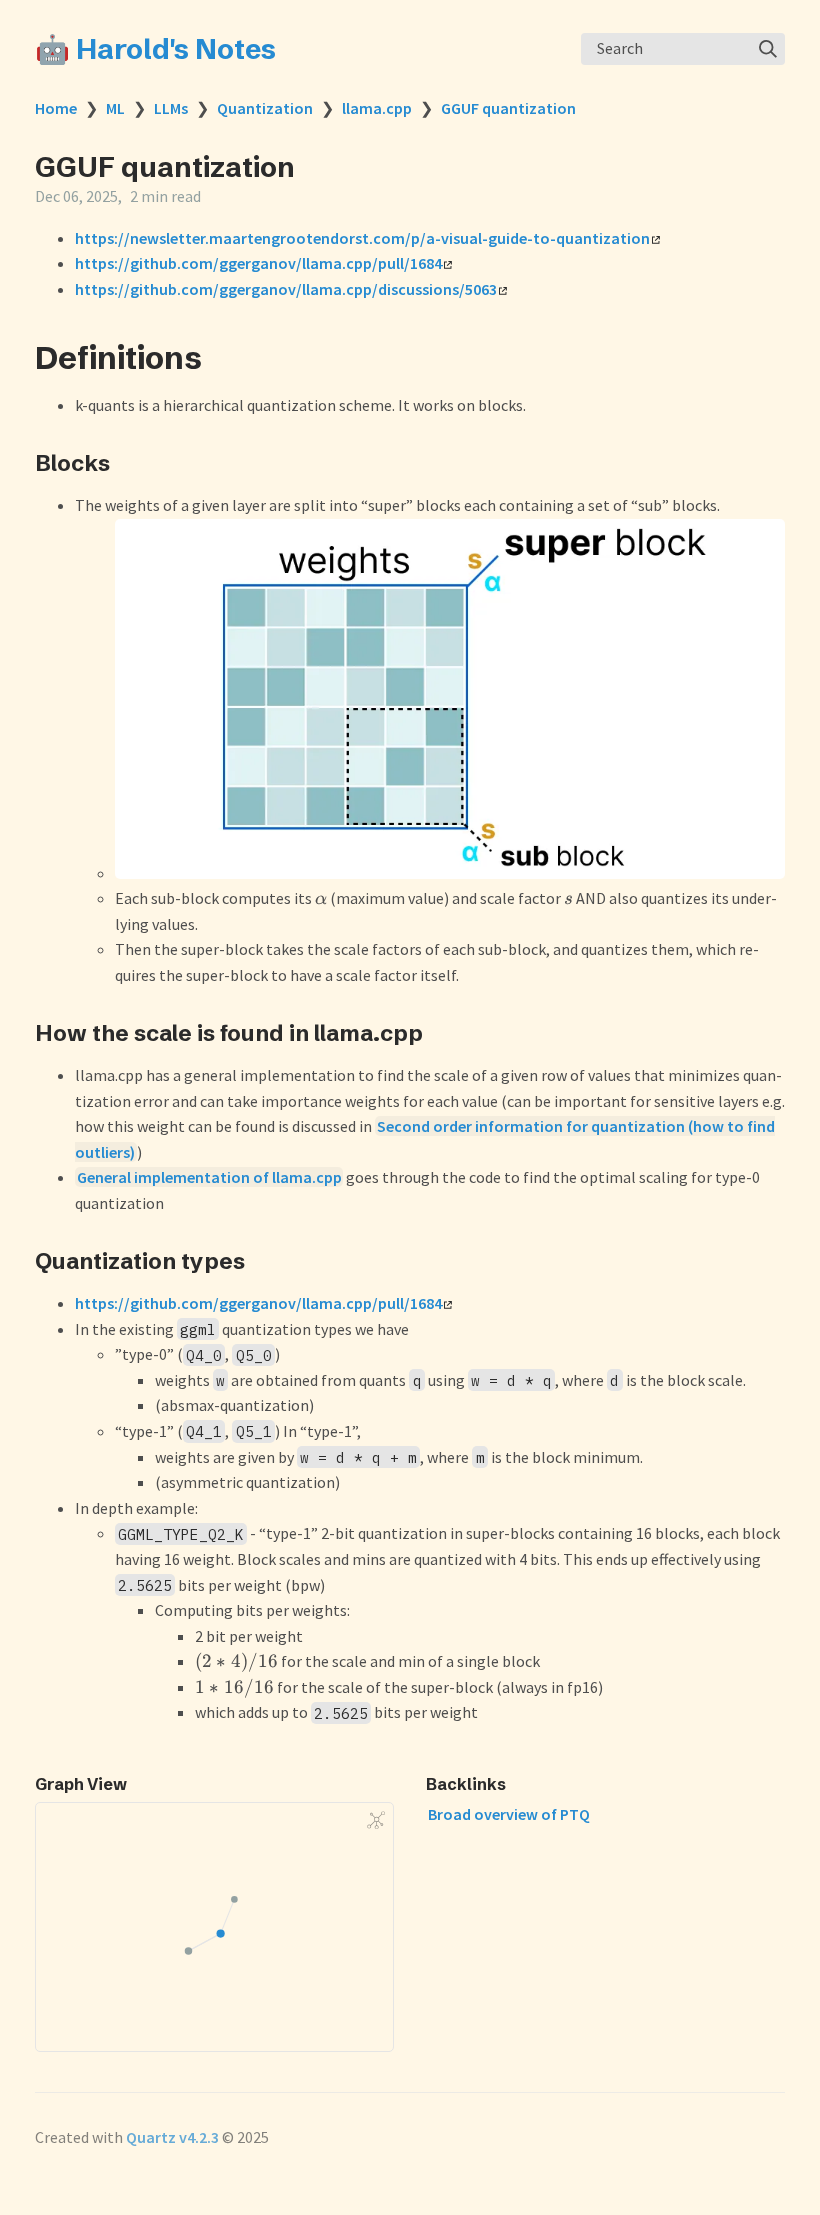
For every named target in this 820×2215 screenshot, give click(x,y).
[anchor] (220, 357)
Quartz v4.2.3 (172, 2137)
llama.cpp (377, 108)
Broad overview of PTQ (509, 1814)
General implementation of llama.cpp (209, 1177)
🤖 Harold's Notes (155, 49)
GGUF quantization (508, 108)
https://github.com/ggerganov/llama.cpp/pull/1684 (258, 263)
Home (56, 108)
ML (115, 108)
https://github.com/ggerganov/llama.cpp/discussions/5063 (286, 289)
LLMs (171, 108)
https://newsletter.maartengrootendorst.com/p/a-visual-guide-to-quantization (362, 238)
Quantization (265, 108)
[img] (768, 49)
